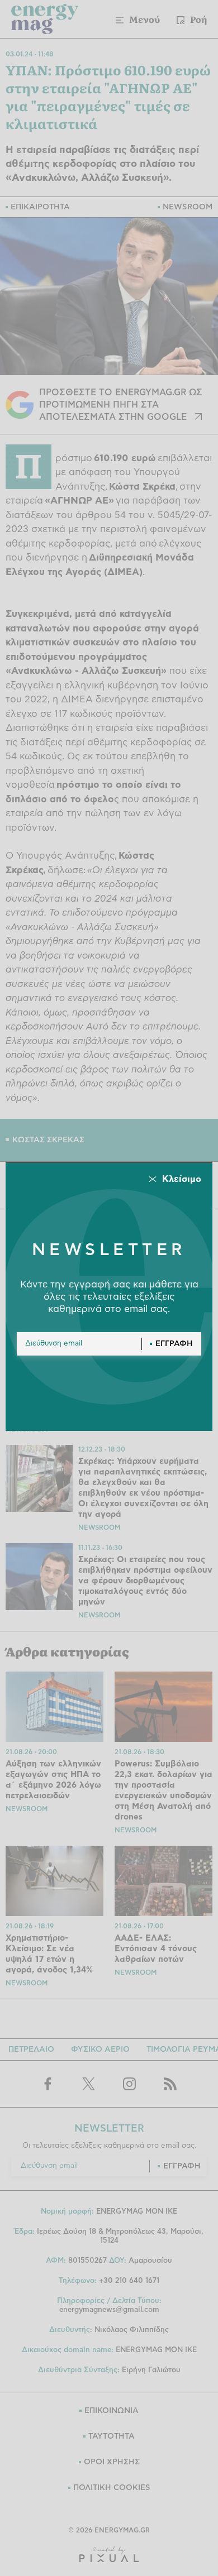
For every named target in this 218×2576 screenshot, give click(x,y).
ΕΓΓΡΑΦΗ (174, 1344)
